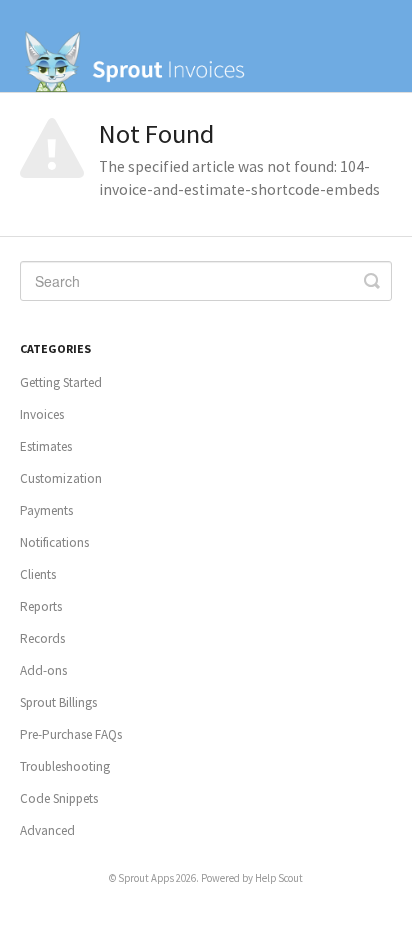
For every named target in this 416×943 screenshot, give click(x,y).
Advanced (47, 830)
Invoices (42, 414)
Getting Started (61, 382)
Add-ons (43, 670)
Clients (38, 574)
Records (42, 638)
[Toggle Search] (372, 281)
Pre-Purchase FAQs (71, 734)
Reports (41, 606)
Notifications (54, 542)
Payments (46, 510)
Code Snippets (59, 798)
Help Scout (279, 878)
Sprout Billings (58, 702)
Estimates (46, 446)
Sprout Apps (146, 878)
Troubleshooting (65, 766)
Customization (61, 478)
